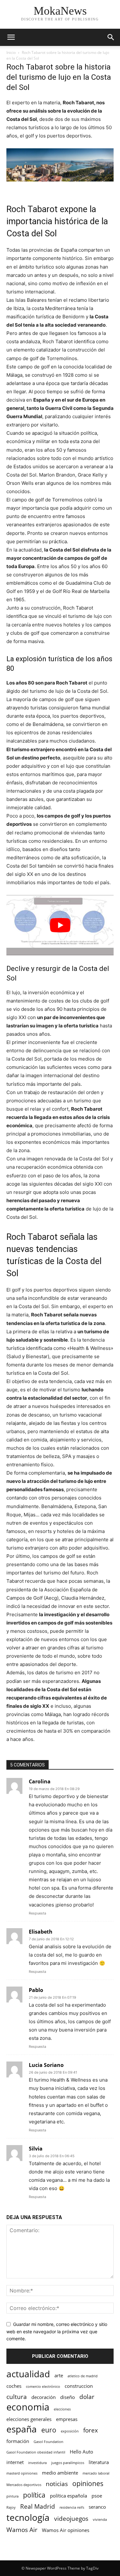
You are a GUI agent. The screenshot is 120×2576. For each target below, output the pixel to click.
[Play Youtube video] (60, 925)
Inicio (11, 52)
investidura (37, 2463)
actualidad (28, 2374)
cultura (17, 2397)
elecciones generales (29, 2419)
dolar (87, 2397)
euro (49, 2430)
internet (15, 2462)
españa (22, 2429)
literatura (99, 2462)
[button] (11, 37)
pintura (12, 2496)
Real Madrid (38, 2506)
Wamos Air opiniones (66, 2530)
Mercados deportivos (24, 2485)
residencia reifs (72, 2507)
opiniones (88, 2483)
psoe (97, 2496)
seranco (97, 2507)
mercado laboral (96, 2473)
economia (28, 2407)
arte (59, 2375)
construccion (79, 2386)
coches (14, 2386)
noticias (57, 2484)
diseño (68, 2397)
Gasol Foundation (48, 2442)
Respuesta (37, 1913)
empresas (67, 2419)
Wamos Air (22, 2530)
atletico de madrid (83, 2376)
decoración (44, 2397)
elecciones (62, 2409)
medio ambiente (60, 2473)
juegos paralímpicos (68, 2463)
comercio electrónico (43, 2387)
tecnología (28, 2517)
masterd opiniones (22, 2473)
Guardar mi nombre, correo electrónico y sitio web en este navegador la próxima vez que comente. (57, 2331)
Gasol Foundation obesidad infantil (36, 2452)
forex (91, 2430)
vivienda (100, 2520)
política (34, 2495)
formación (18, 2441)
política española (68, 2496)
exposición (70, 2431)
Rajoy (11, 2507)
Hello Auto (81, 2452)
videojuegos (71, 2518)
